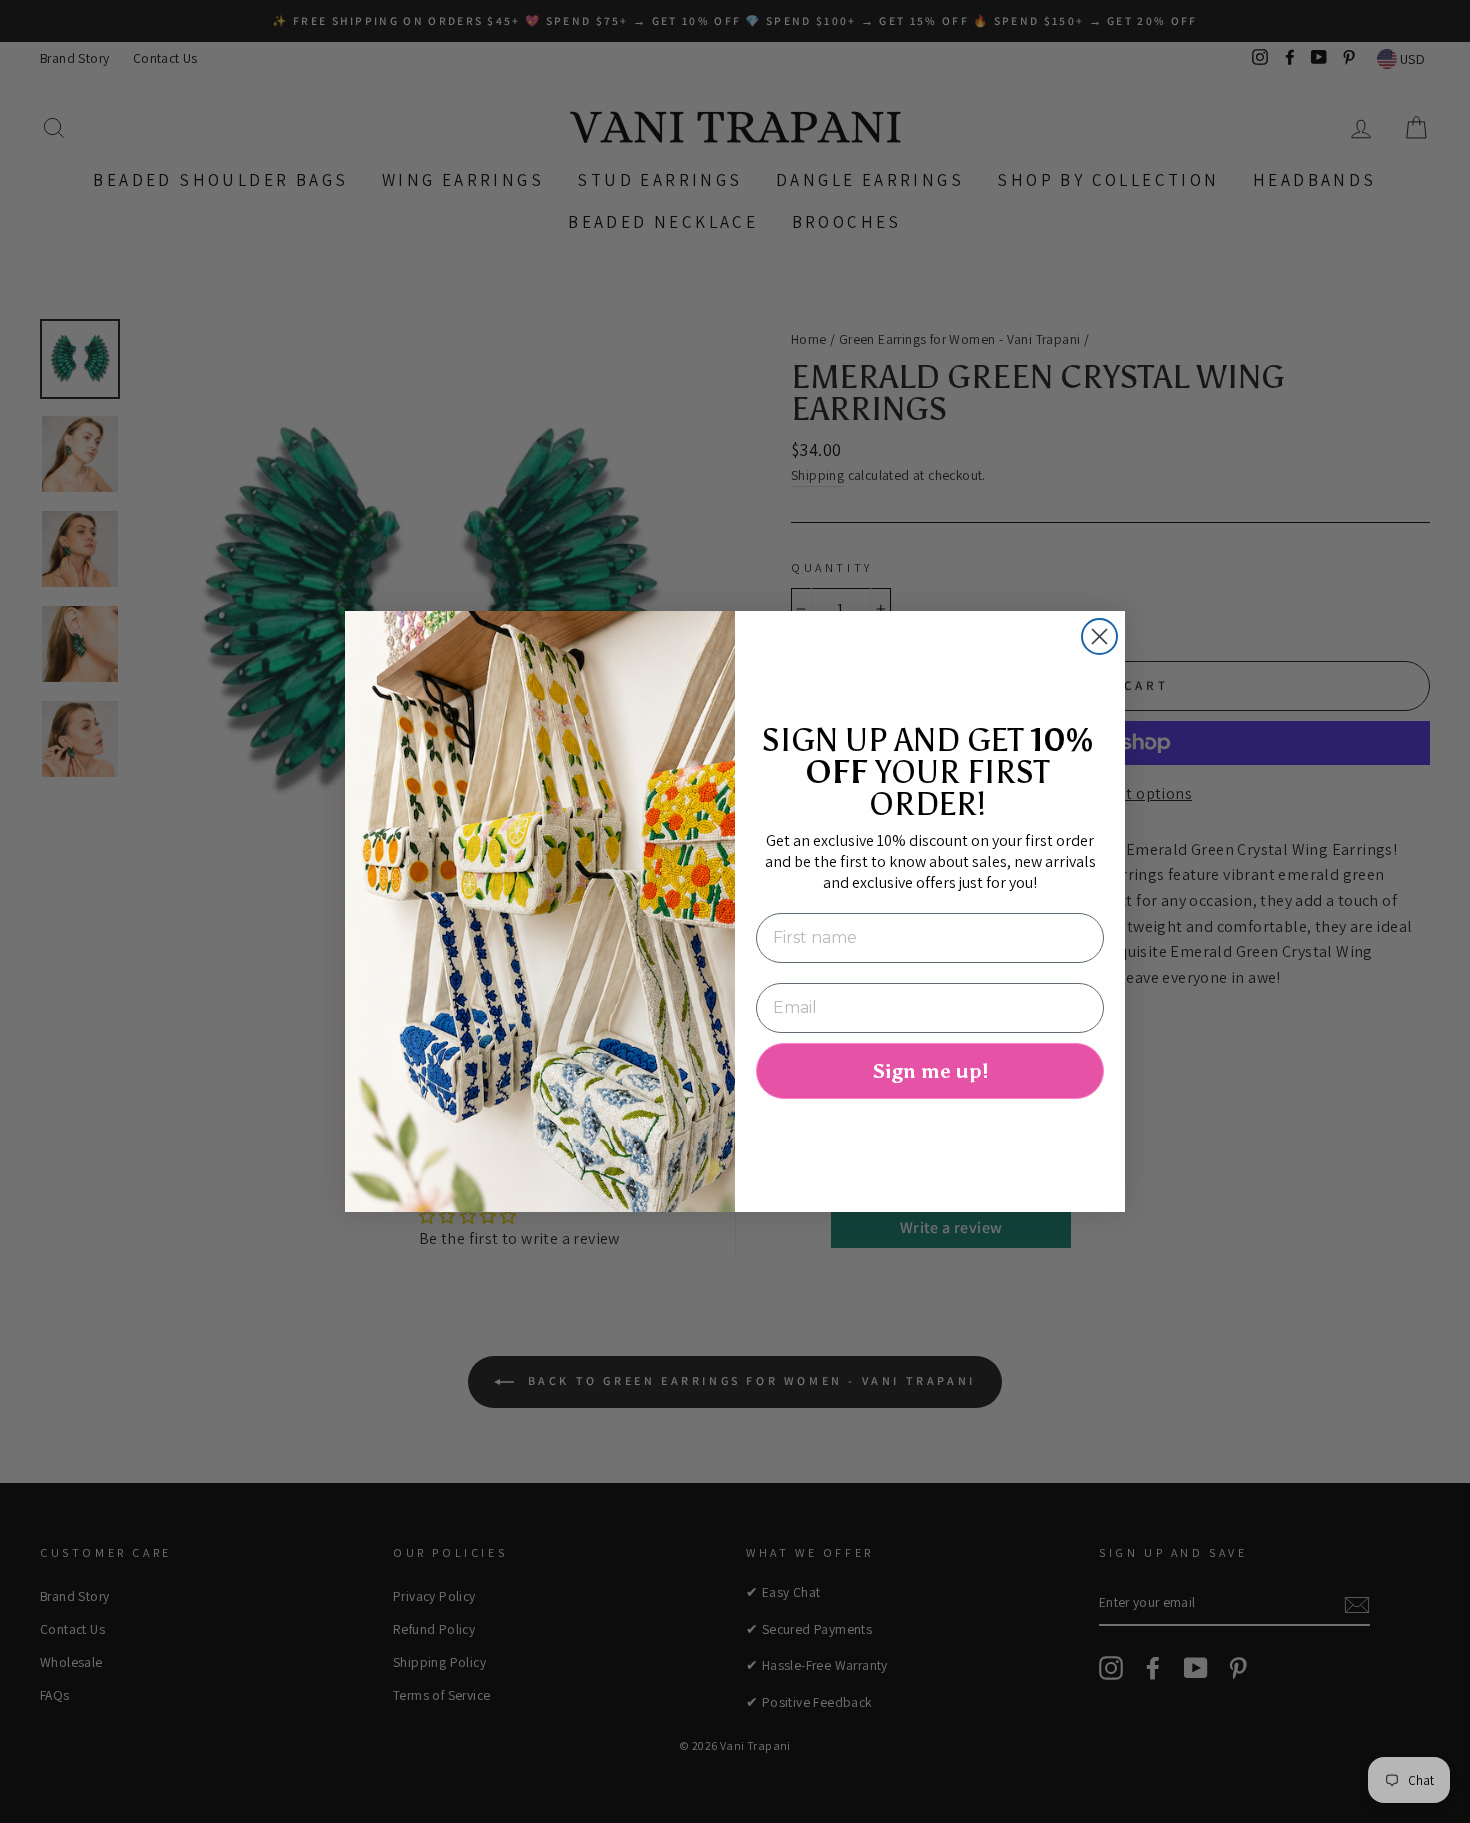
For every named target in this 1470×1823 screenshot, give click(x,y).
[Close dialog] (1099, 636)
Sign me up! (930, 1071)
